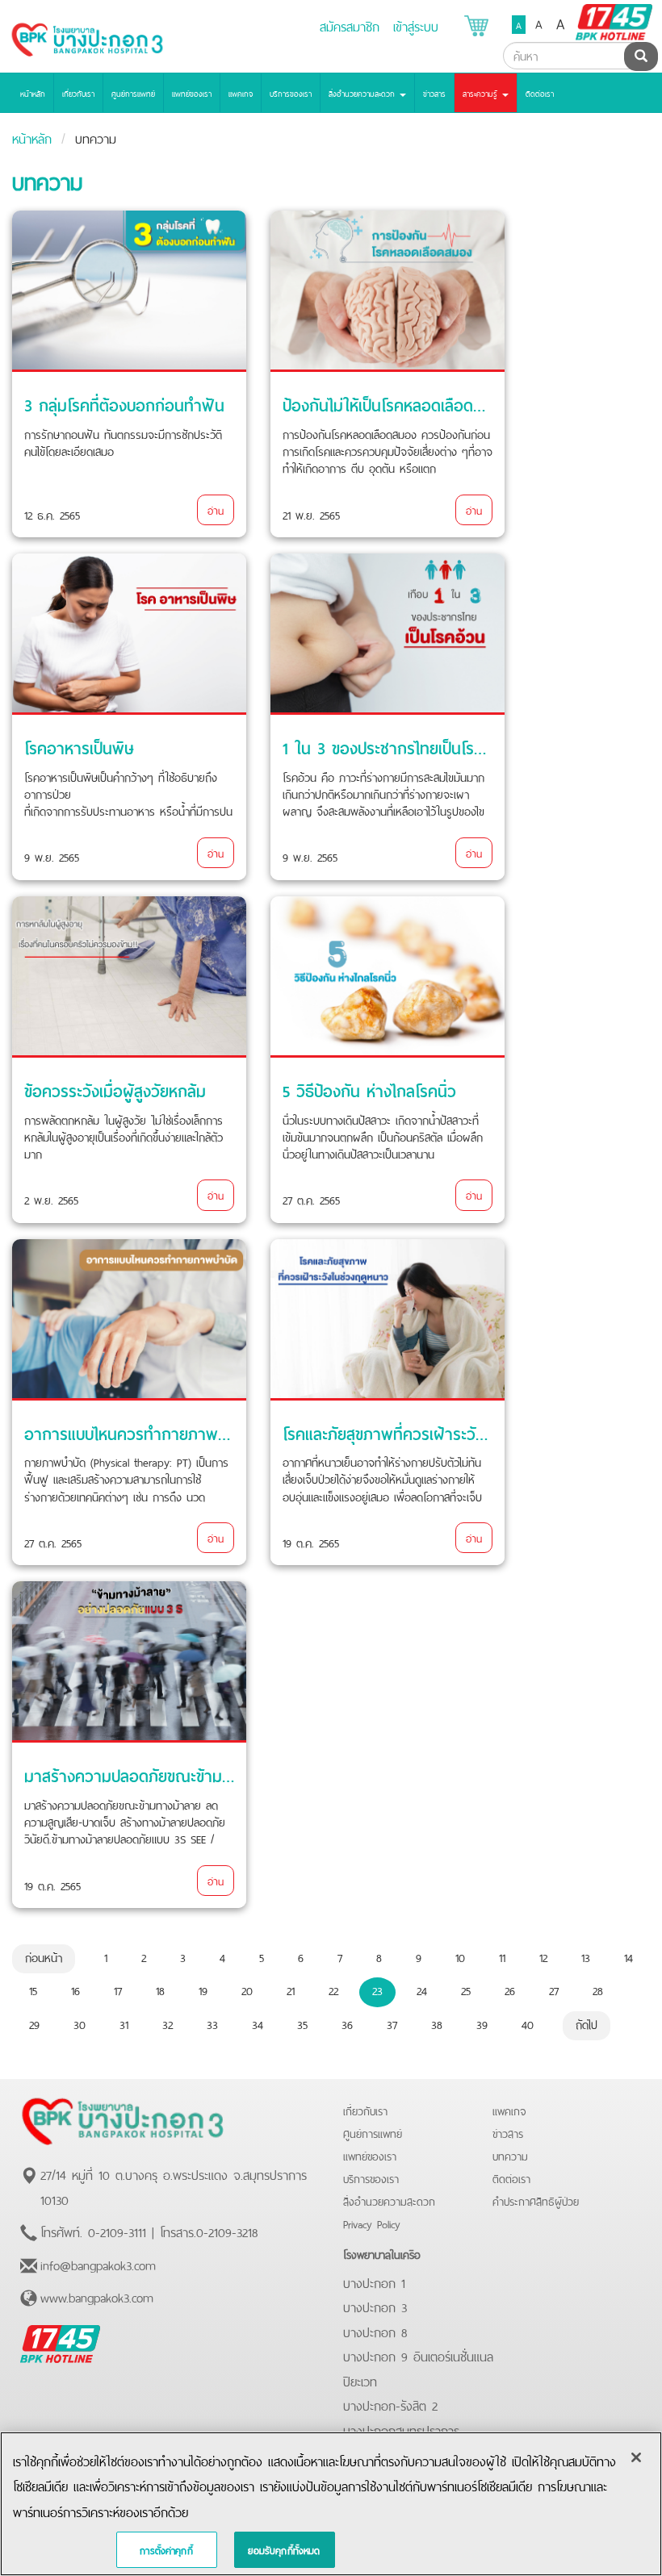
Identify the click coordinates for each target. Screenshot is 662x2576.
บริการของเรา (291, 93)
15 (33, 1989)
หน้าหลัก (33, 93)
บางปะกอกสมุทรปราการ (401, 2429)
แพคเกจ (241, 93)
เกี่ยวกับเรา (78, 93)
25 (466, 1989)
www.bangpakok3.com (97, 2296)
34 (258, 2023)
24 (422, 1989)
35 (302, 2023)
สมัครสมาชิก (350, 25)
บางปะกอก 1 (374, 2282)
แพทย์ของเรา (192, 93)
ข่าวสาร (434, 93)
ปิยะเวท (360, 2380)
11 (502, 1956)
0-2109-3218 (227, 2231)
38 (437, 2023)
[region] (331, 2504)
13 (586, 1956)
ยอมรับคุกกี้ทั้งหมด (284, 2549)
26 (510, 1989)
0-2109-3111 (117, 2231)
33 (212, 2023)
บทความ (510, 2155)
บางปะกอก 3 (375, 2306)
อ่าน (216, 509)
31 (124, 2023)
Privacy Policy (372, 2223)
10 (460, 1956)
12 (543, 1956)
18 (160, 1989)
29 (34, 2023)
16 (75, 1989)
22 (333, 1989)
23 (377, 1989)
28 (598, 1989)
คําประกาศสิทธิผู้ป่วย (536, 2200)
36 (347, 2023)
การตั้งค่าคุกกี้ (166, 2549)
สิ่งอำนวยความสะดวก (389, 2200)
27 (554, 1989)
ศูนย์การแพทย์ (133, 93)
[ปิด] (636, 2457)
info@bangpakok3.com (98, 2264)
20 (247, 1989)
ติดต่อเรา (540, 93)
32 (168, 2023)
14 (628, 1956)
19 (203, 1989)
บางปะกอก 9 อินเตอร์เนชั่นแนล (418, 2355)
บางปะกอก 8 (375, 2331)
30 (80, 2023)
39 (482, 2023)
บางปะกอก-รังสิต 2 (390, 2404)
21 (291, 1989)
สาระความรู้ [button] (482, 93)
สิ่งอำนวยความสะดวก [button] (363, 93)
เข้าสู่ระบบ (416, 25)
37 (392, 2023)
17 (118, 1989)
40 (528, 2023)
